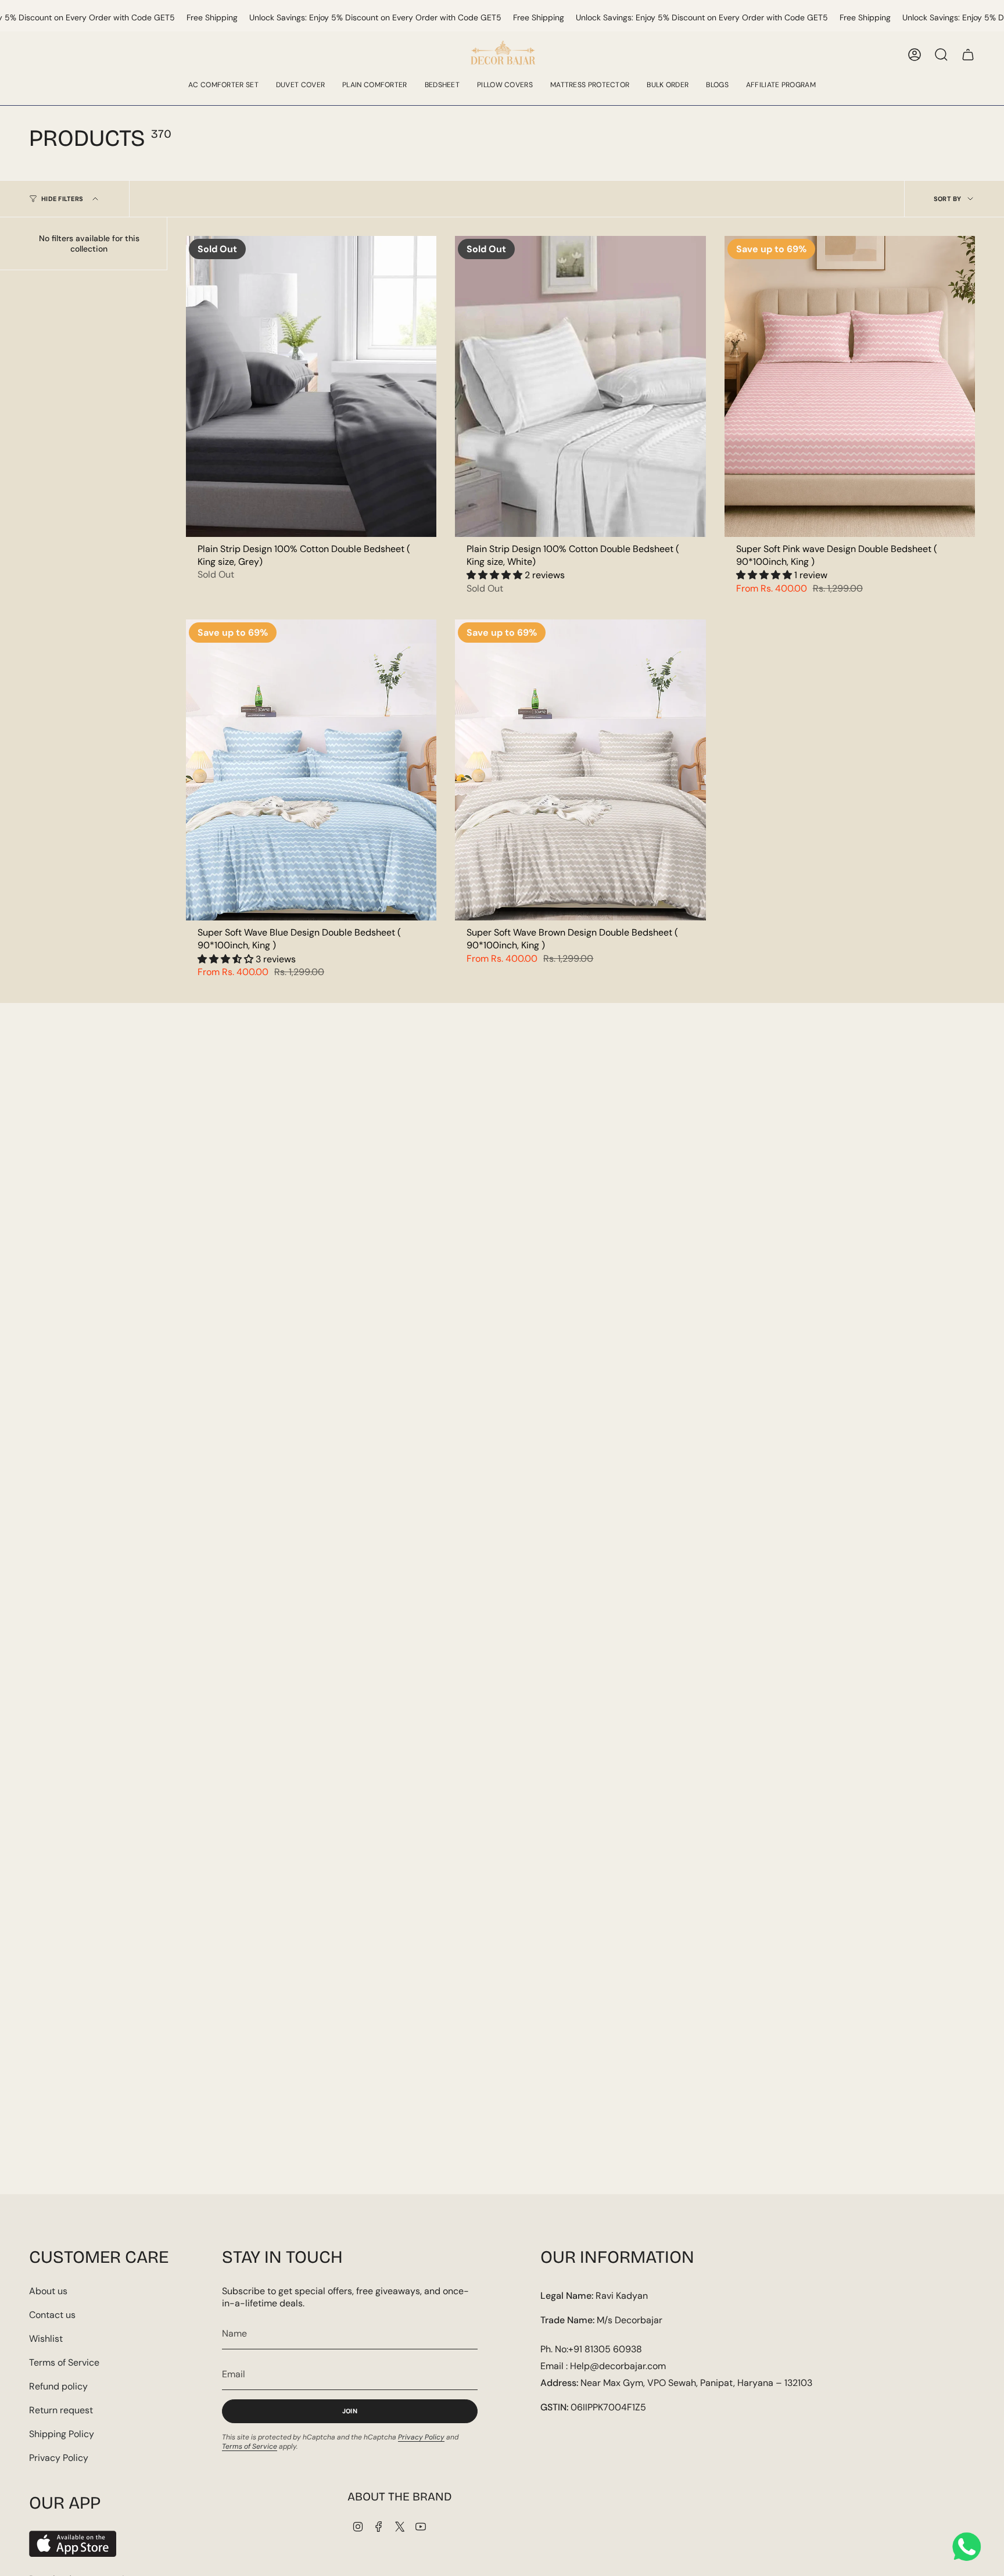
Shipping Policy (62, 2434)
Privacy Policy (59, 2458)
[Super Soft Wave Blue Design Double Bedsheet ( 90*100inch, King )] (311, 770)
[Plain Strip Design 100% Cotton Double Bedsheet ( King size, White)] (580, 386)
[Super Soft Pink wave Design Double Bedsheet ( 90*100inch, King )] (850, 386)
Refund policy (58, 2386)
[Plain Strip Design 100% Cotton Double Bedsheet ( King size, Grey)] (311, 386)
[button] (496, 575)
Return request (61, 2410)
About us (48, 2291)
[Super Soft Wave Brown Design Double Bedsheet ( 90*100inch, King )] (580, 770)
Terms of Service (64, 2362)
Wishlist (46, 2339)
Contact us (52, 2315)
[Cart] (968, 55)
